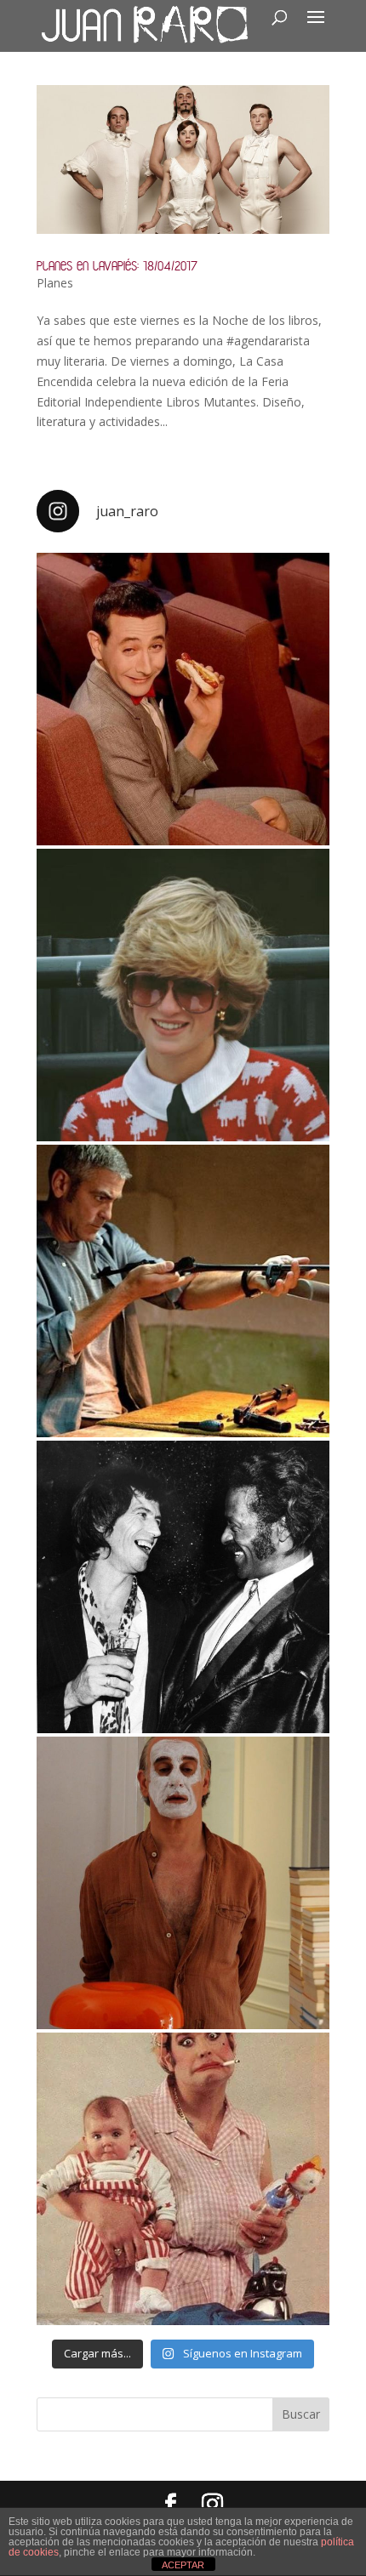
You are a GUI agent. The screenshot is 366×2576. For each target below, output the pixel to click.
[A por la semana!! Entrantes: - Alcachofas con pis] (183, 1291)
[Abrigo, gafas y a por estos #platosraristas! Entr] (183, 995)
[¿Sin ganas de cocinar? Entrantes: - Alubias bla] (183, 2179)
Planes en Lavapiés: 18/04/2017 (117, 266)
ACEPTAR (183, 2565)
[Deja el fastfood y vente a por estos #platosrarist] (183, 699)
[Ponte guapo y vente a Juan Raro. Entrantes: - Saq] (183, 1883)
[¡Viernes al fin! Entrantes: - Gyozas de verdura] (183, 1587)
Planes (55, 283)
